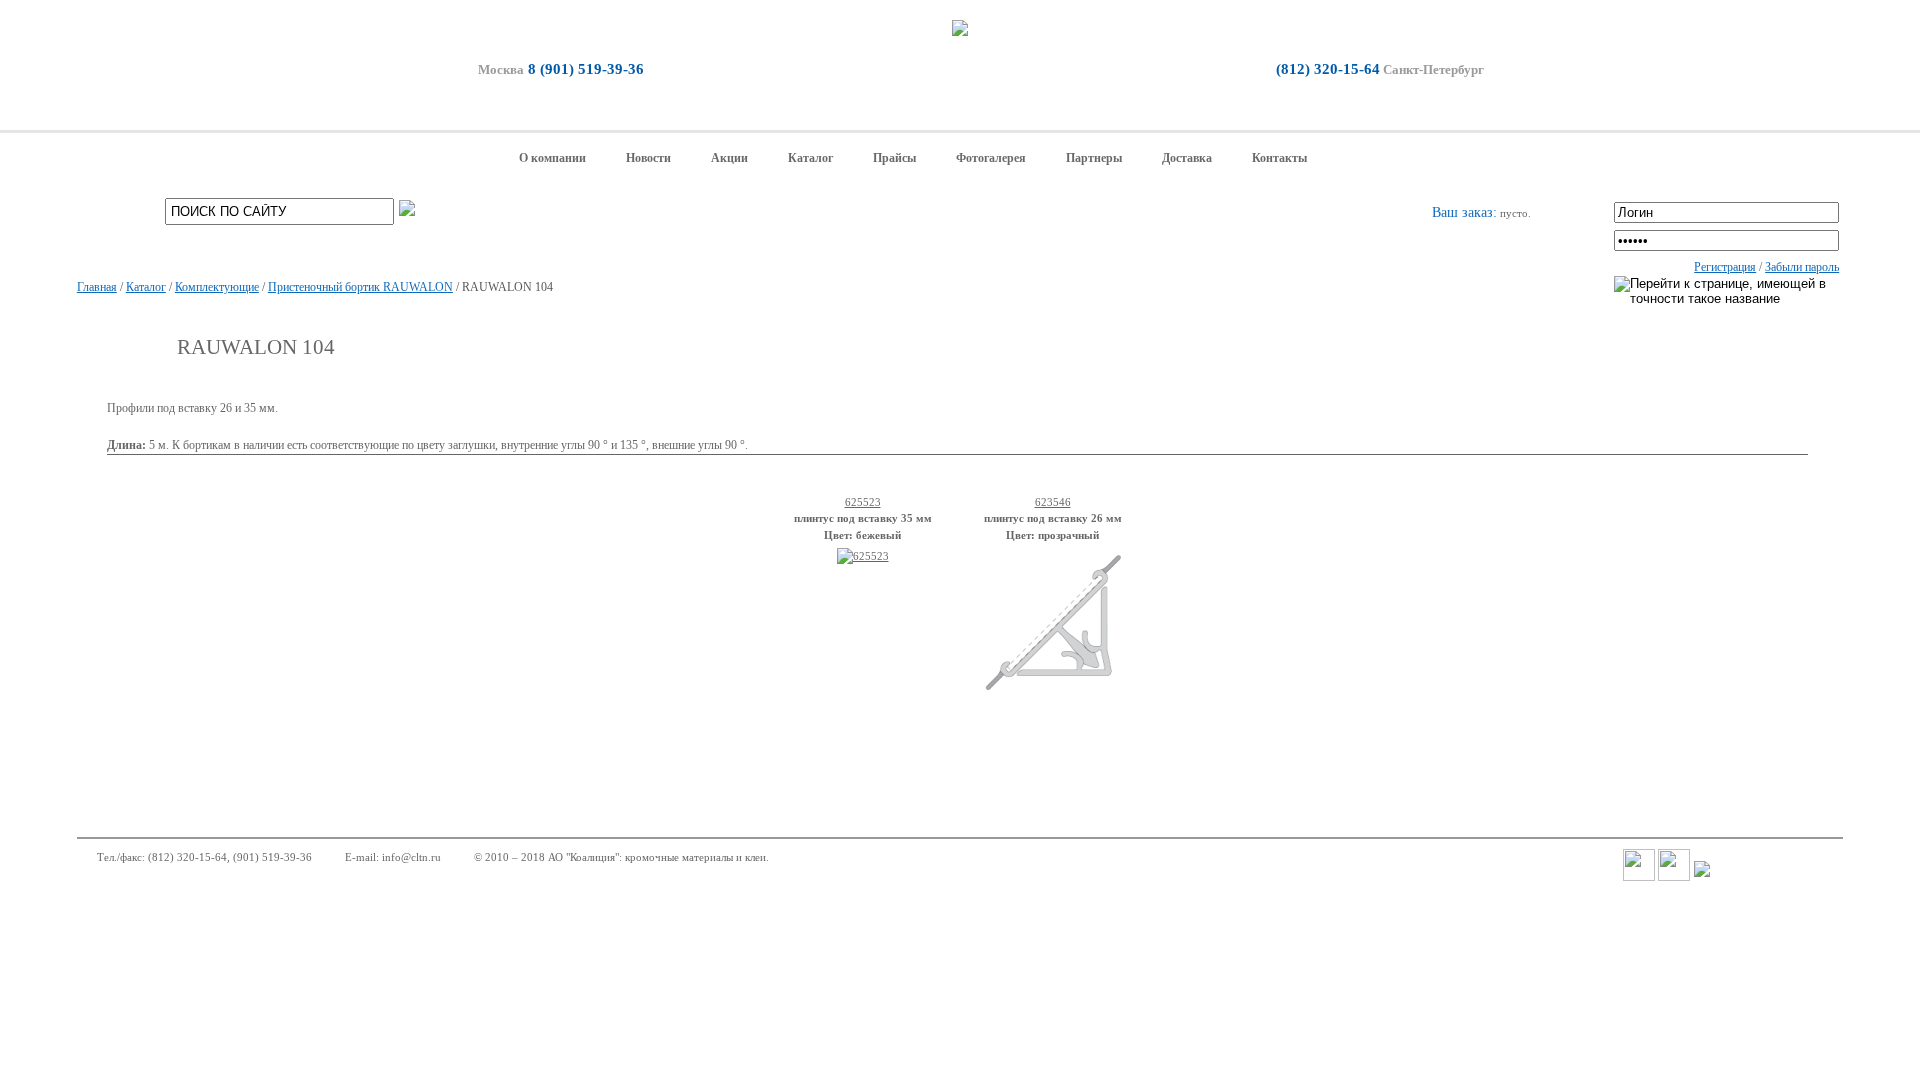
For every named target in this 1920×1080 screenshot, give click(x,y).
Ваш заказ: (1464, 212)
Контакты (1279, 158)
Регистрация (1725, 267)
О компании (552, 158)
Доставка (1187, 158)
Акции (729, 158)
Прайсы (894, 158)
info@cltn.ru (411, 857)
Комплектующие (217, 287)
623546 (1053, 502)
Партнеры (1094, 158)
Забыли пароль (1802, 267)
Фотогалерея (991, 158)
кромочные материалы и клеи (695, 857)
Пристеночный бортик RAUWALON (360, 287)
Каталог (810, 158)
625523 (863, 502)
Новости (648, 158)
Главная (97, 287)
